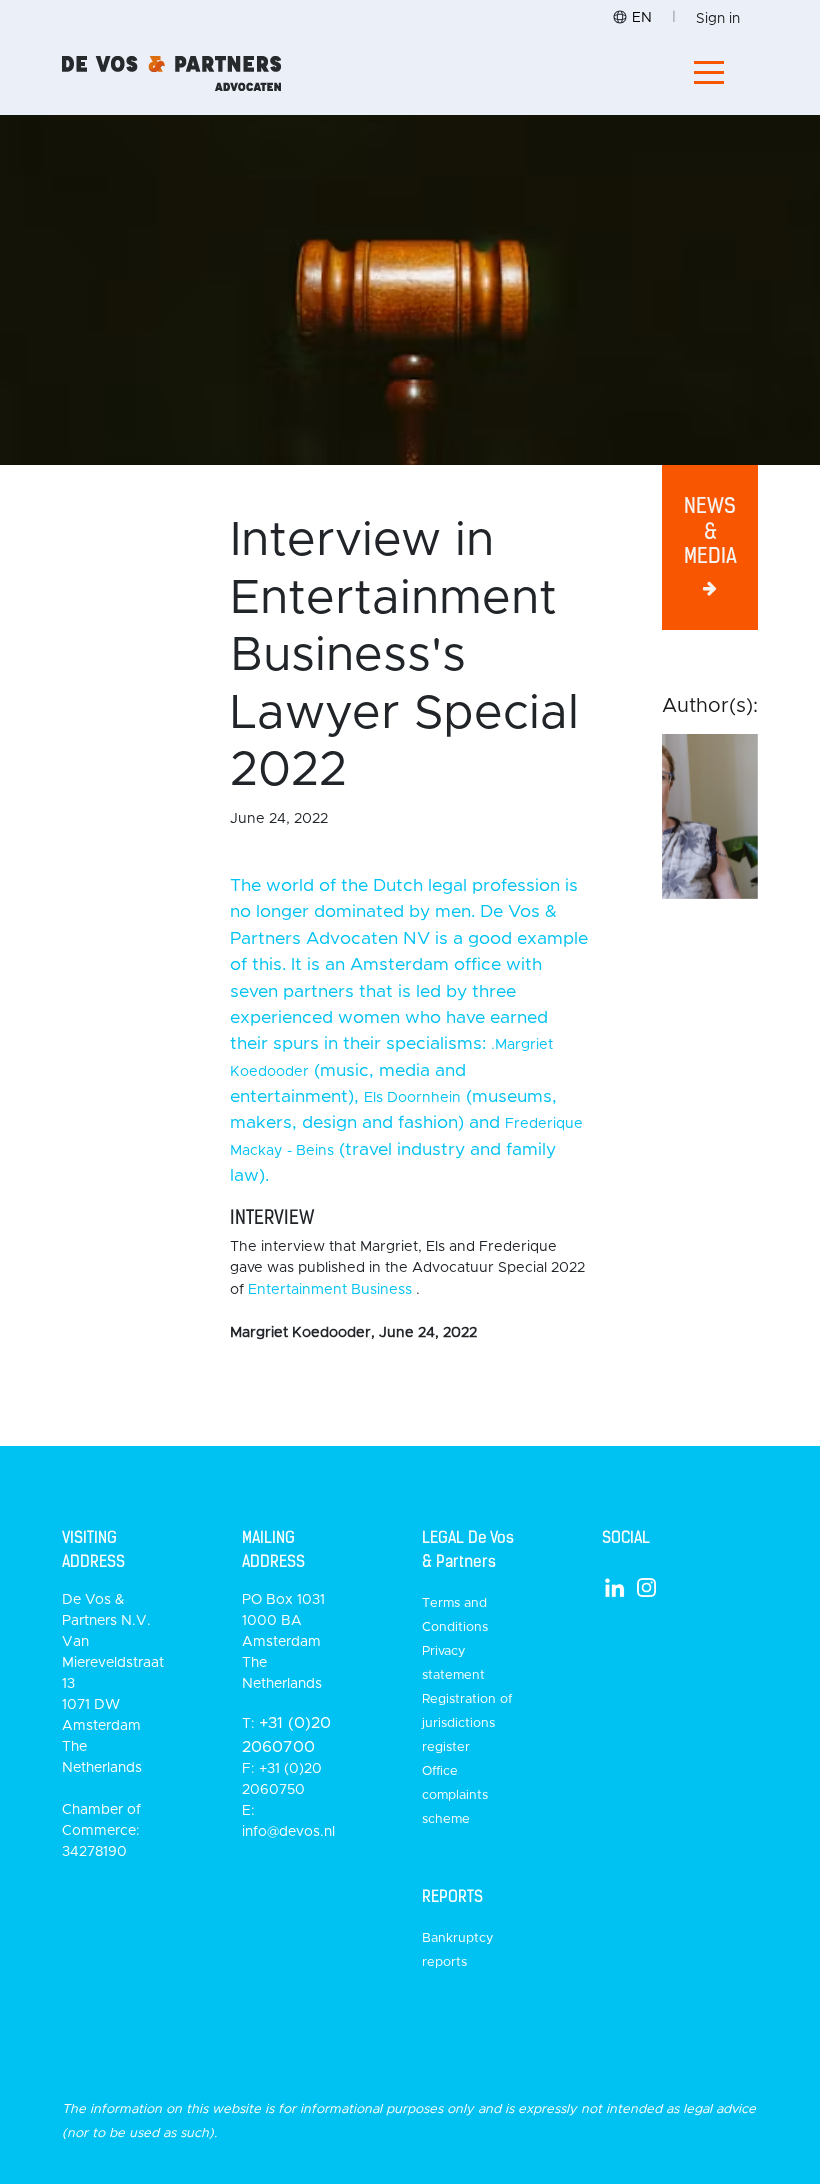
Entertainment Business (330, 1290)
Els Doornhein (412, 1098)
